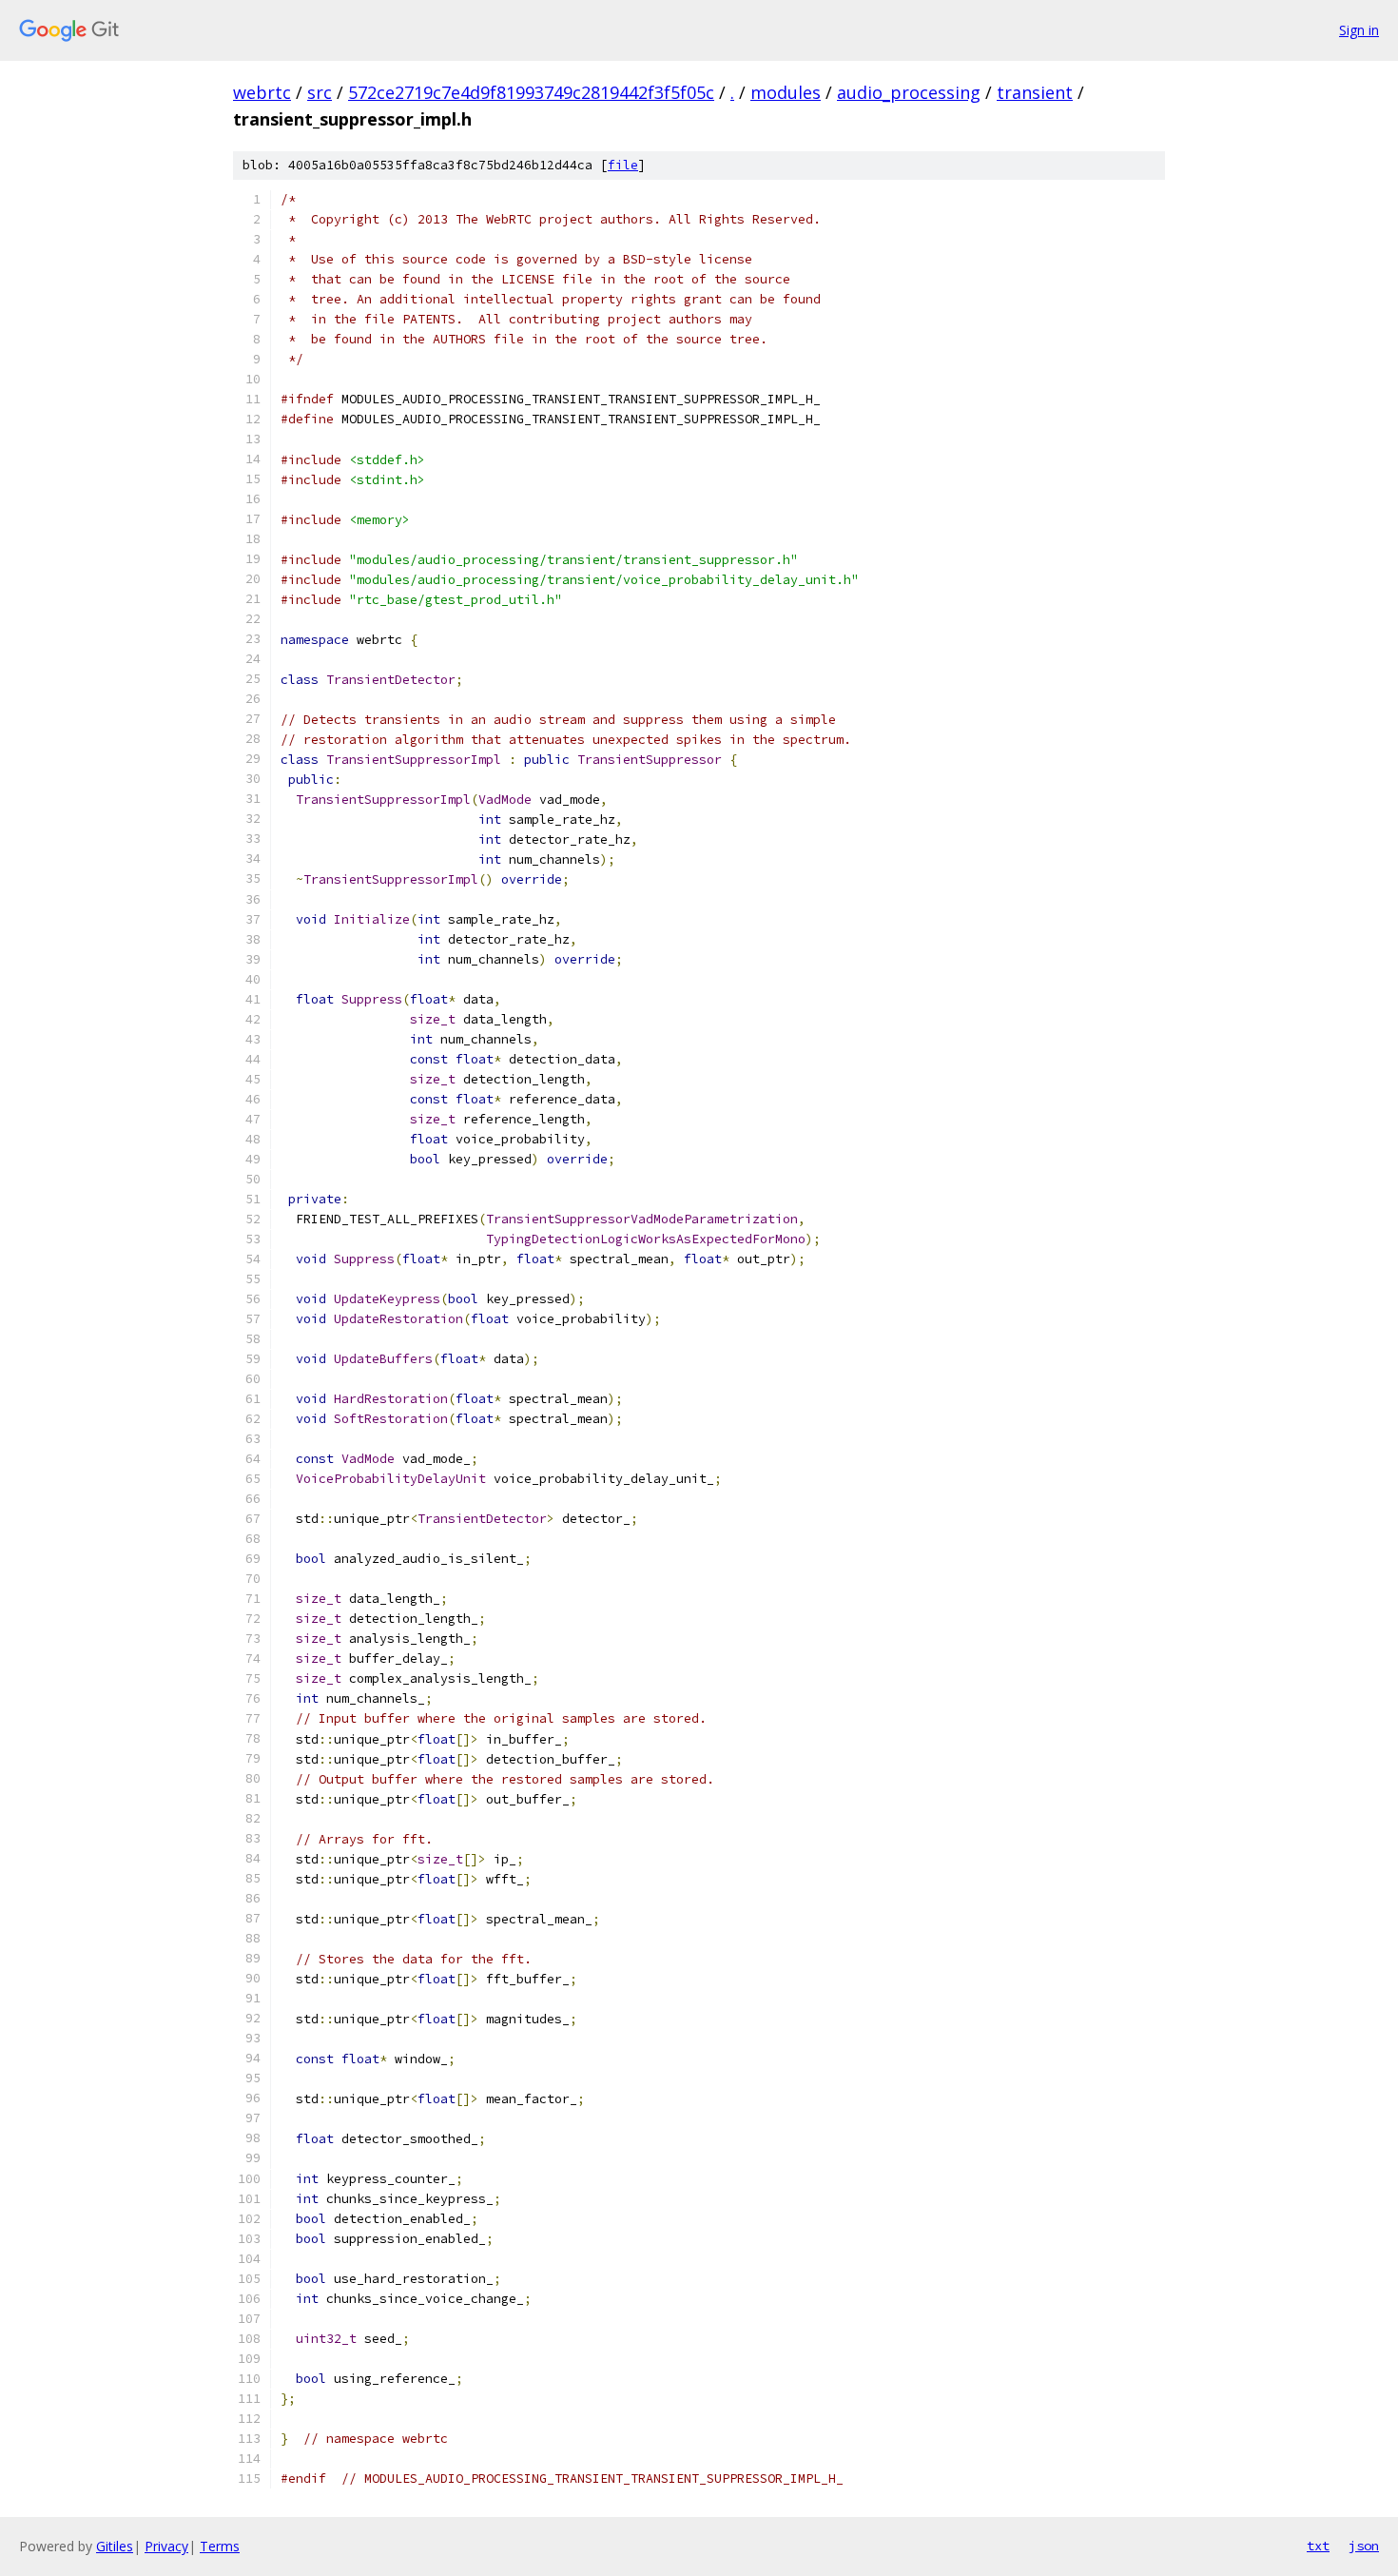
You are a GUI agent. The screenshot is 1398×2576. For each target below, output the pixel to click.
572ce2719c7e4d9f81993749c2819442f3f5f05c (531, 92)
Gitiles (115, 2546)
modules (786, 92)
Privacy (166, 2546)
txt (1318, 2546)
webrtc (262, 92)
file (623, 165)
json (1364, 2546)
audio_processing (909, 92)
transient (1035, 92)
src (320, 92)
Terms (220, 2546)
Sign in (1359, 30)
